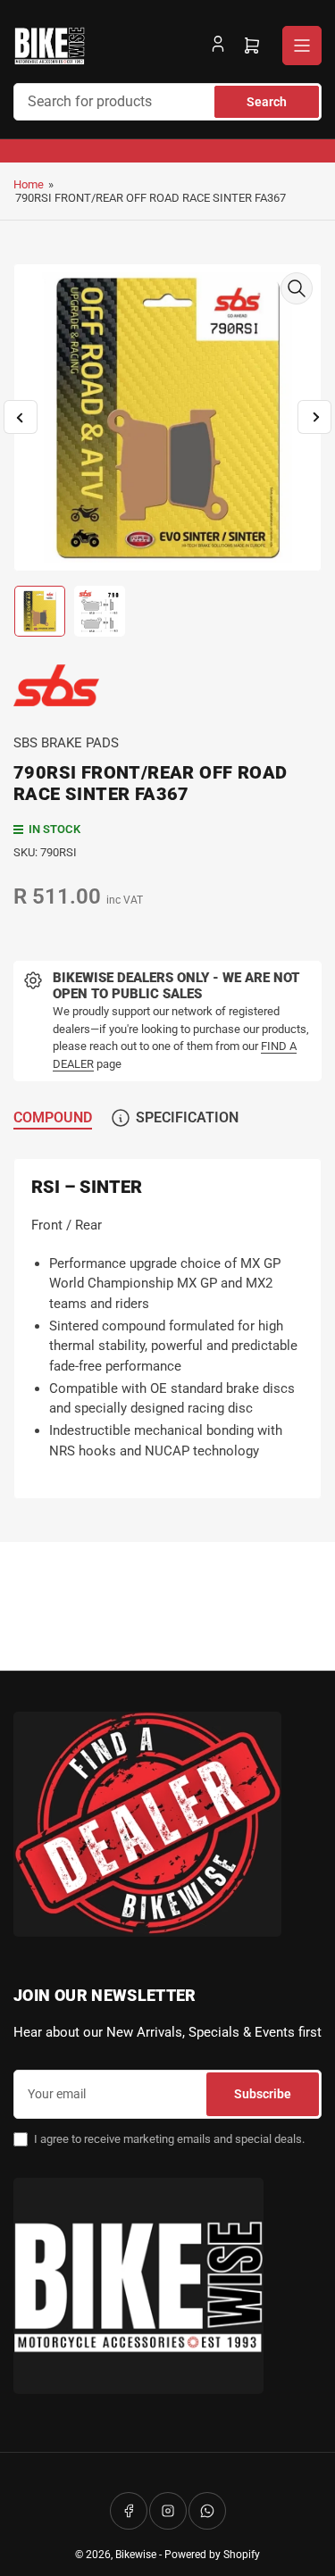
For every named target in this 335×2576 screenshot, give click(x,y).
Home (29, 184)
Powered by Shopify (212, 2555)
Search (267, 102)
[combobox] (167, 102)
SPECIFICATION (187, 1117)
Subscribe (263, 2094)
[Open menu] (302, 46)
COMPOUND (53, 1117)
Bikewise (136, 2555)
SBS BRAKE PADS (66, 743)
